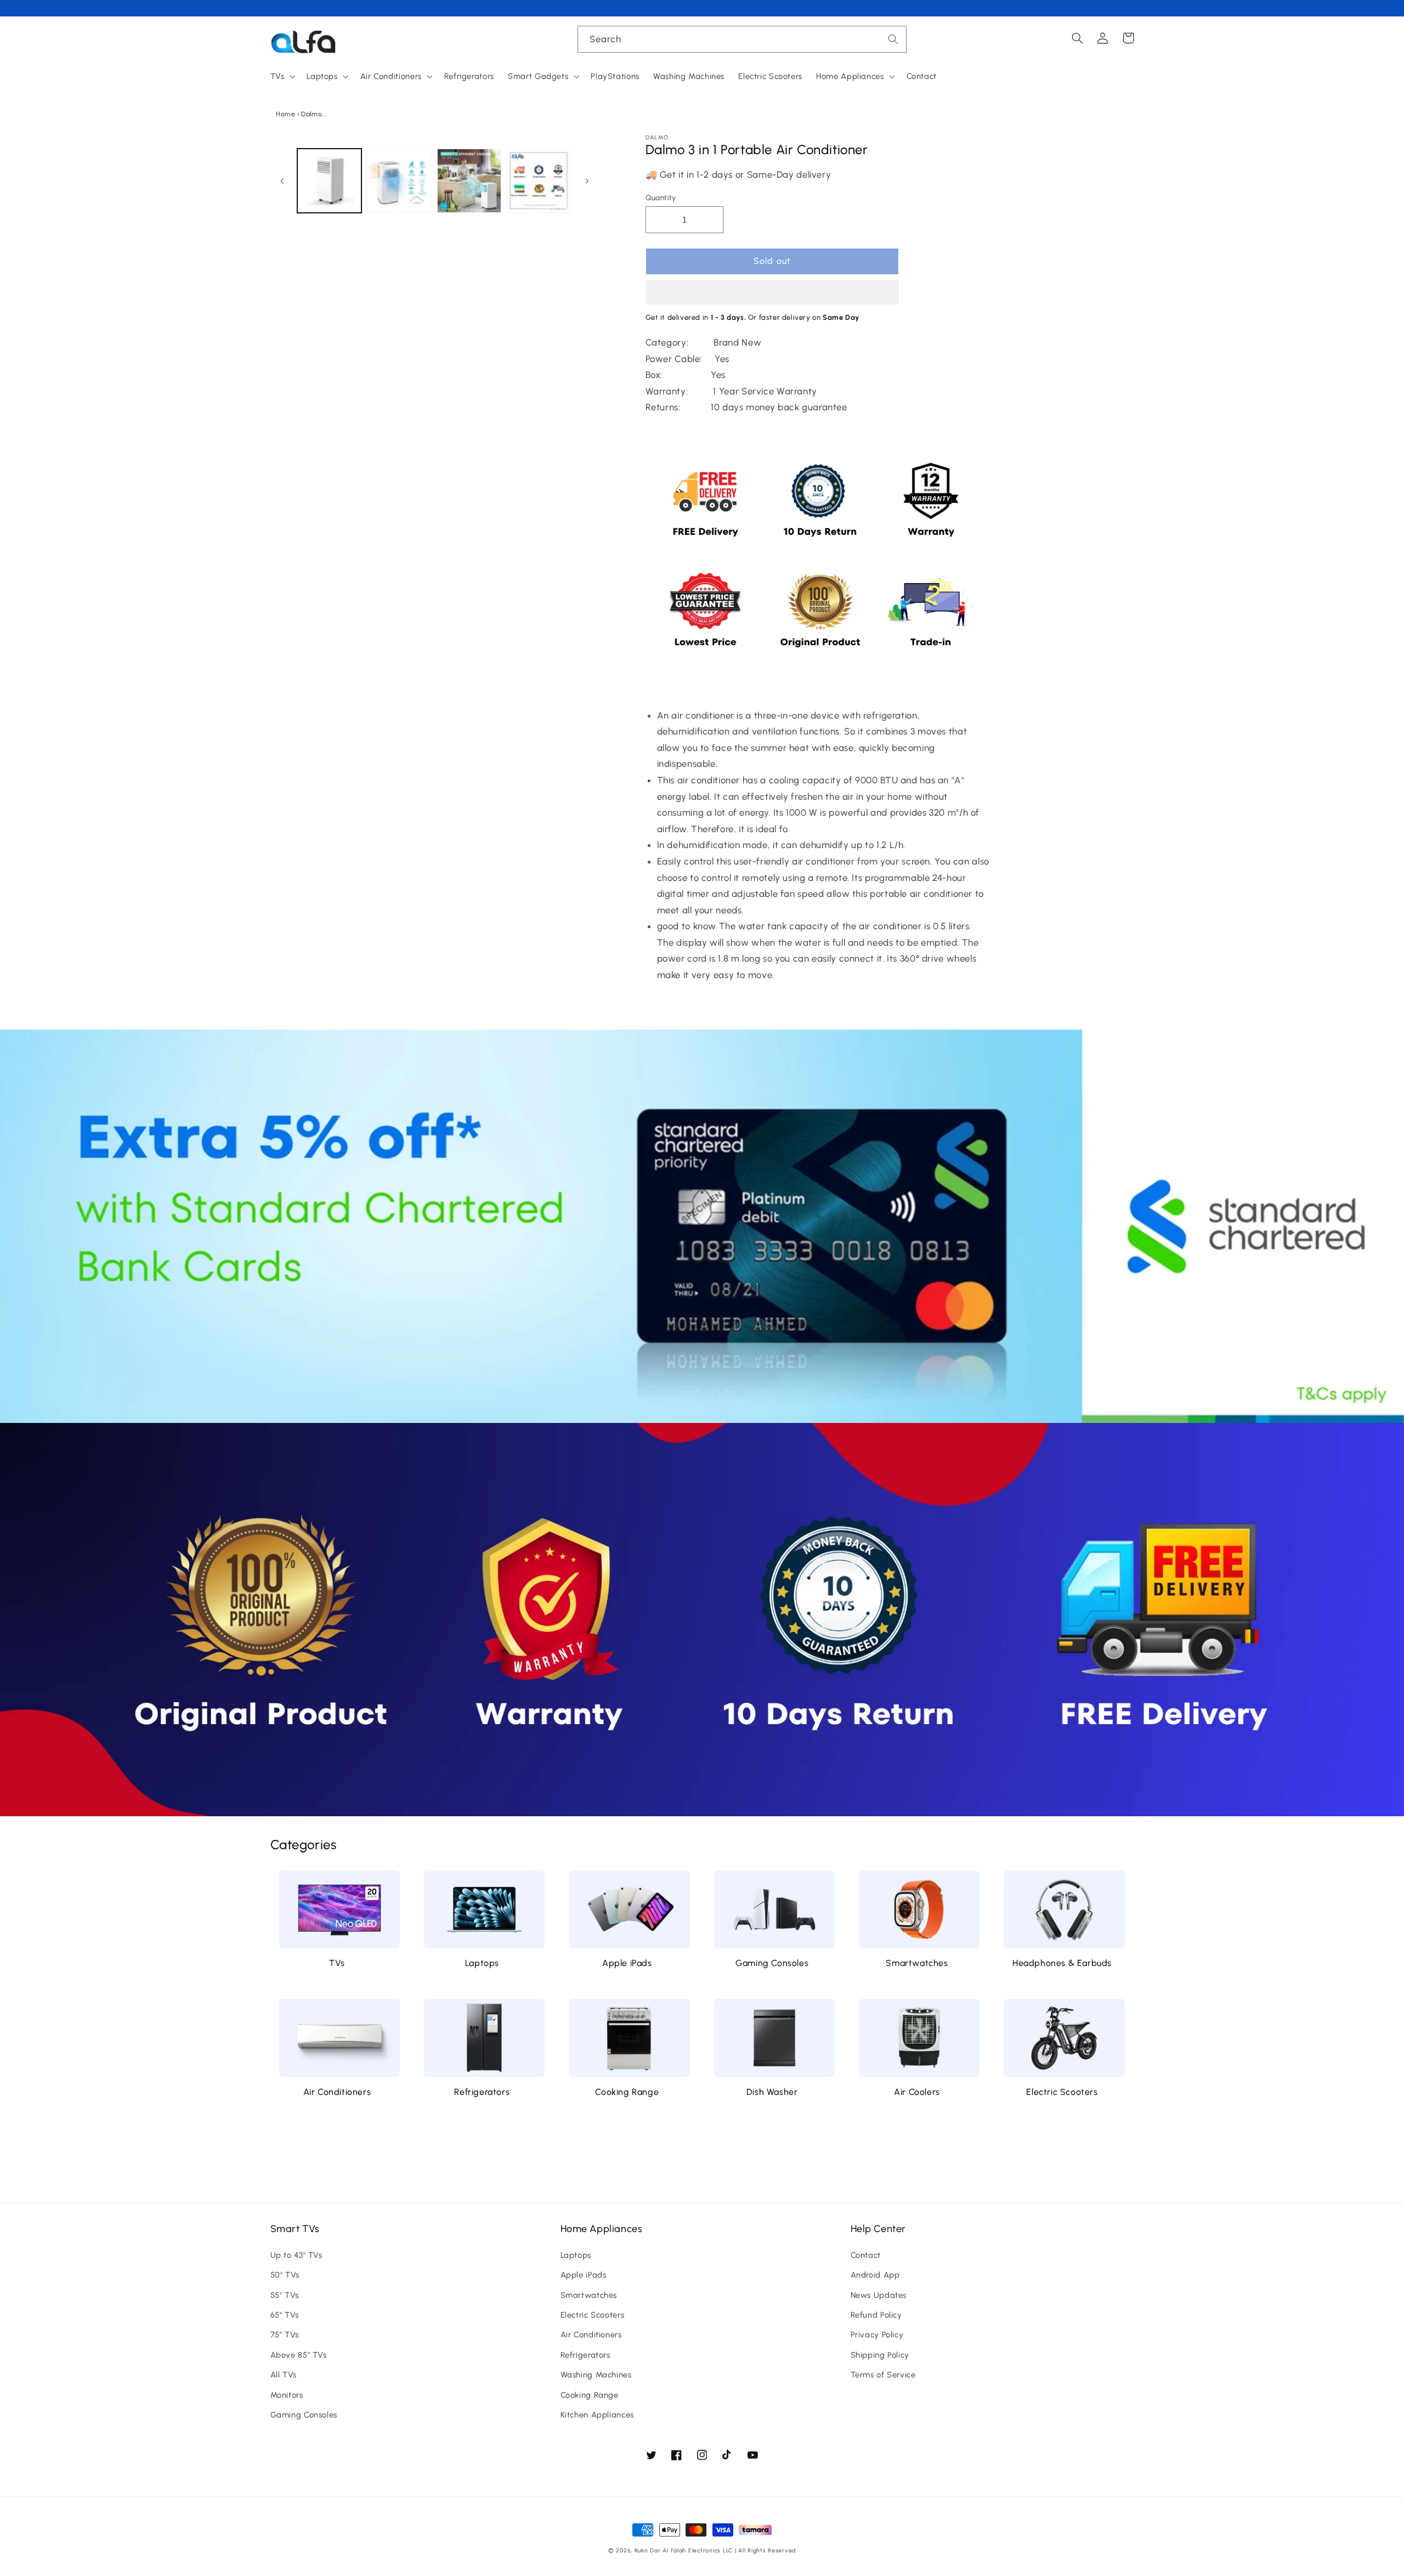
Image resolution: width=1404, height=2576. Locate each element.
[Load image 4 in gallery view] (539, 181)
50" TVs (285, 2275)
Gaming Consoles (772, 1963)
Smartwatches (917, 1963)
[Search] (893, 39)
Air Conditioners (337, 2092)
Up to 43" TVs (296, 2255)
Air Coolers (917, 2092)
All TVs (284, 2375)
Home (286, 114)
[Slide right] (587, 181)
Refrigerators (482, 2092)
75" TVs (285, 2335)
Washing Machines (596, 2375)
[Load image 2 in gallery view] (399, 181)
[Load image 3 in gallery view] (469, 181)
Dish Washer (772, 2092)
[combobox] (742, 39)
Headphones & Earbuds (1062, 1963)
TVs (337, 1963)
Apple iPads (627, 1963)
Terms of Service (883, 2375)
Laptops (482, 1963)
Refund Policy (876, 2315)
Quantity (661, 197)
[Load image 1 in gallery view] (329, 181)
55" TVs (285, 2295)
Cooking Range (627, 2092)
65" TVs (285, 2315)
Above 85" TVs (299, 2355)
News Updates (879, 2295)
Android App (875, 2275)
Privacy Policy (877, 2335)
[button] (772, 293)
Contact (866, 2255)
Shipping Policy (880, 2355)
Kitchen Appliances (597, 2415)
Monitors (287, 2395)
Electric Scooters (1062, 2092)
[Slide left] (282, 181)
